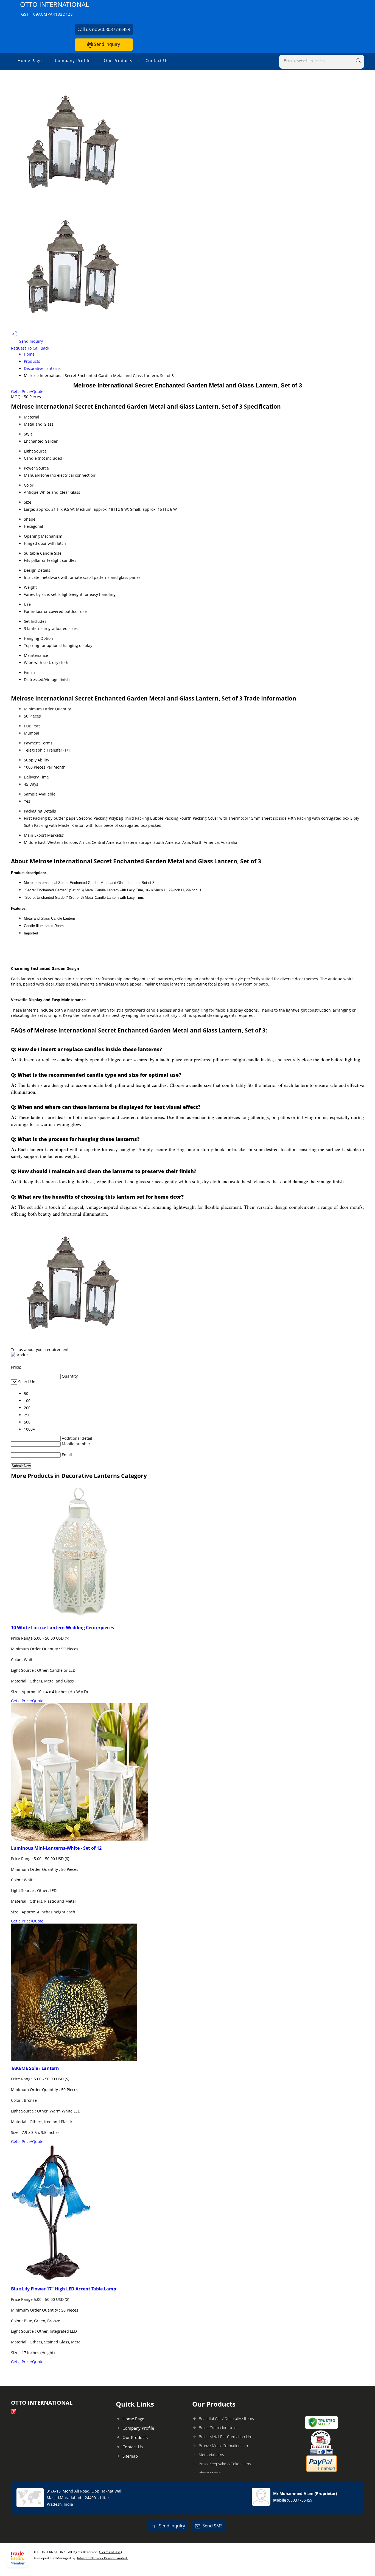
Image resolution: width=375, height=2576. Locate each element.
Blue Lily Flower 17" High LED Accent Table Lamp (64, 2289)
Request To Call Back (30, 348)
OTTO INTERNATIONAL (54, 8)
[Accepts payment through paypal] (322, 2471)
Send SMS (212, 2526)
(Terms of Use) (110, 2552)
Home (29, 354)
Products (32, 361)
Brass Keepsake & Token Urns (225, 2464)
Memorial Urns (211, 2455)
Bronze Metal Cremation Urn (223, 2446)
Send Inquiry (106, 44)
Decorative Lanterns (42, 368)
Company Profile (73, 60)
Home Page (30, 60)
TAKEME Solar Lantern (35, 2068)
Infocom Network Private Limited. (102, 2558)
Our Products (118, 60)
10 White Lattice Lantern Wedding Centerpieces (62, 1628)
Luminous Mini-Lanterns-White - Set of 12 (56, 1848)
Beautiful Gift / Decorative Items (226, 2419)
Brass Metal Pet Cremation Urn (226, 2437)
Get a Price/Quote (27, 391)
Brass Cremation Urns (218, 2428)
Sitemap (130, 2456)
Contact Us (157, 60)
